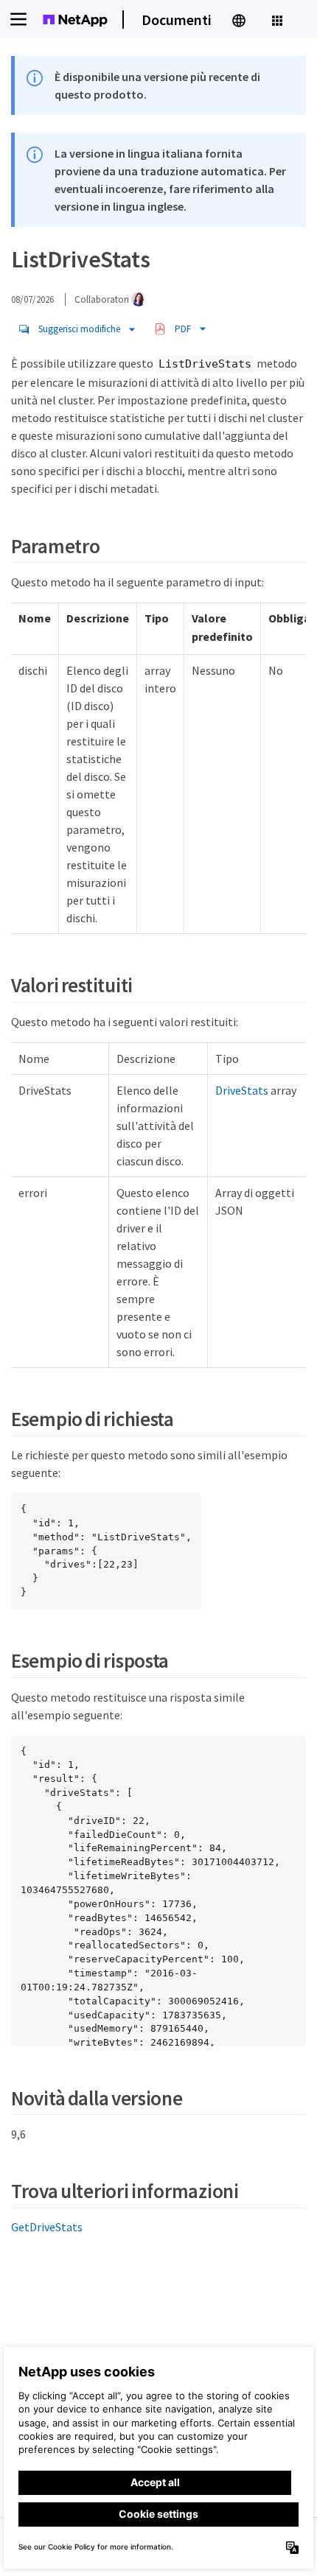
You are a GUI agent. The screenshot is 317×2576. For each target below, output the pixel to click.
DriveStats (242, 1090)
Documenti (177, 20)
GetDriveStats (47, 2227)
